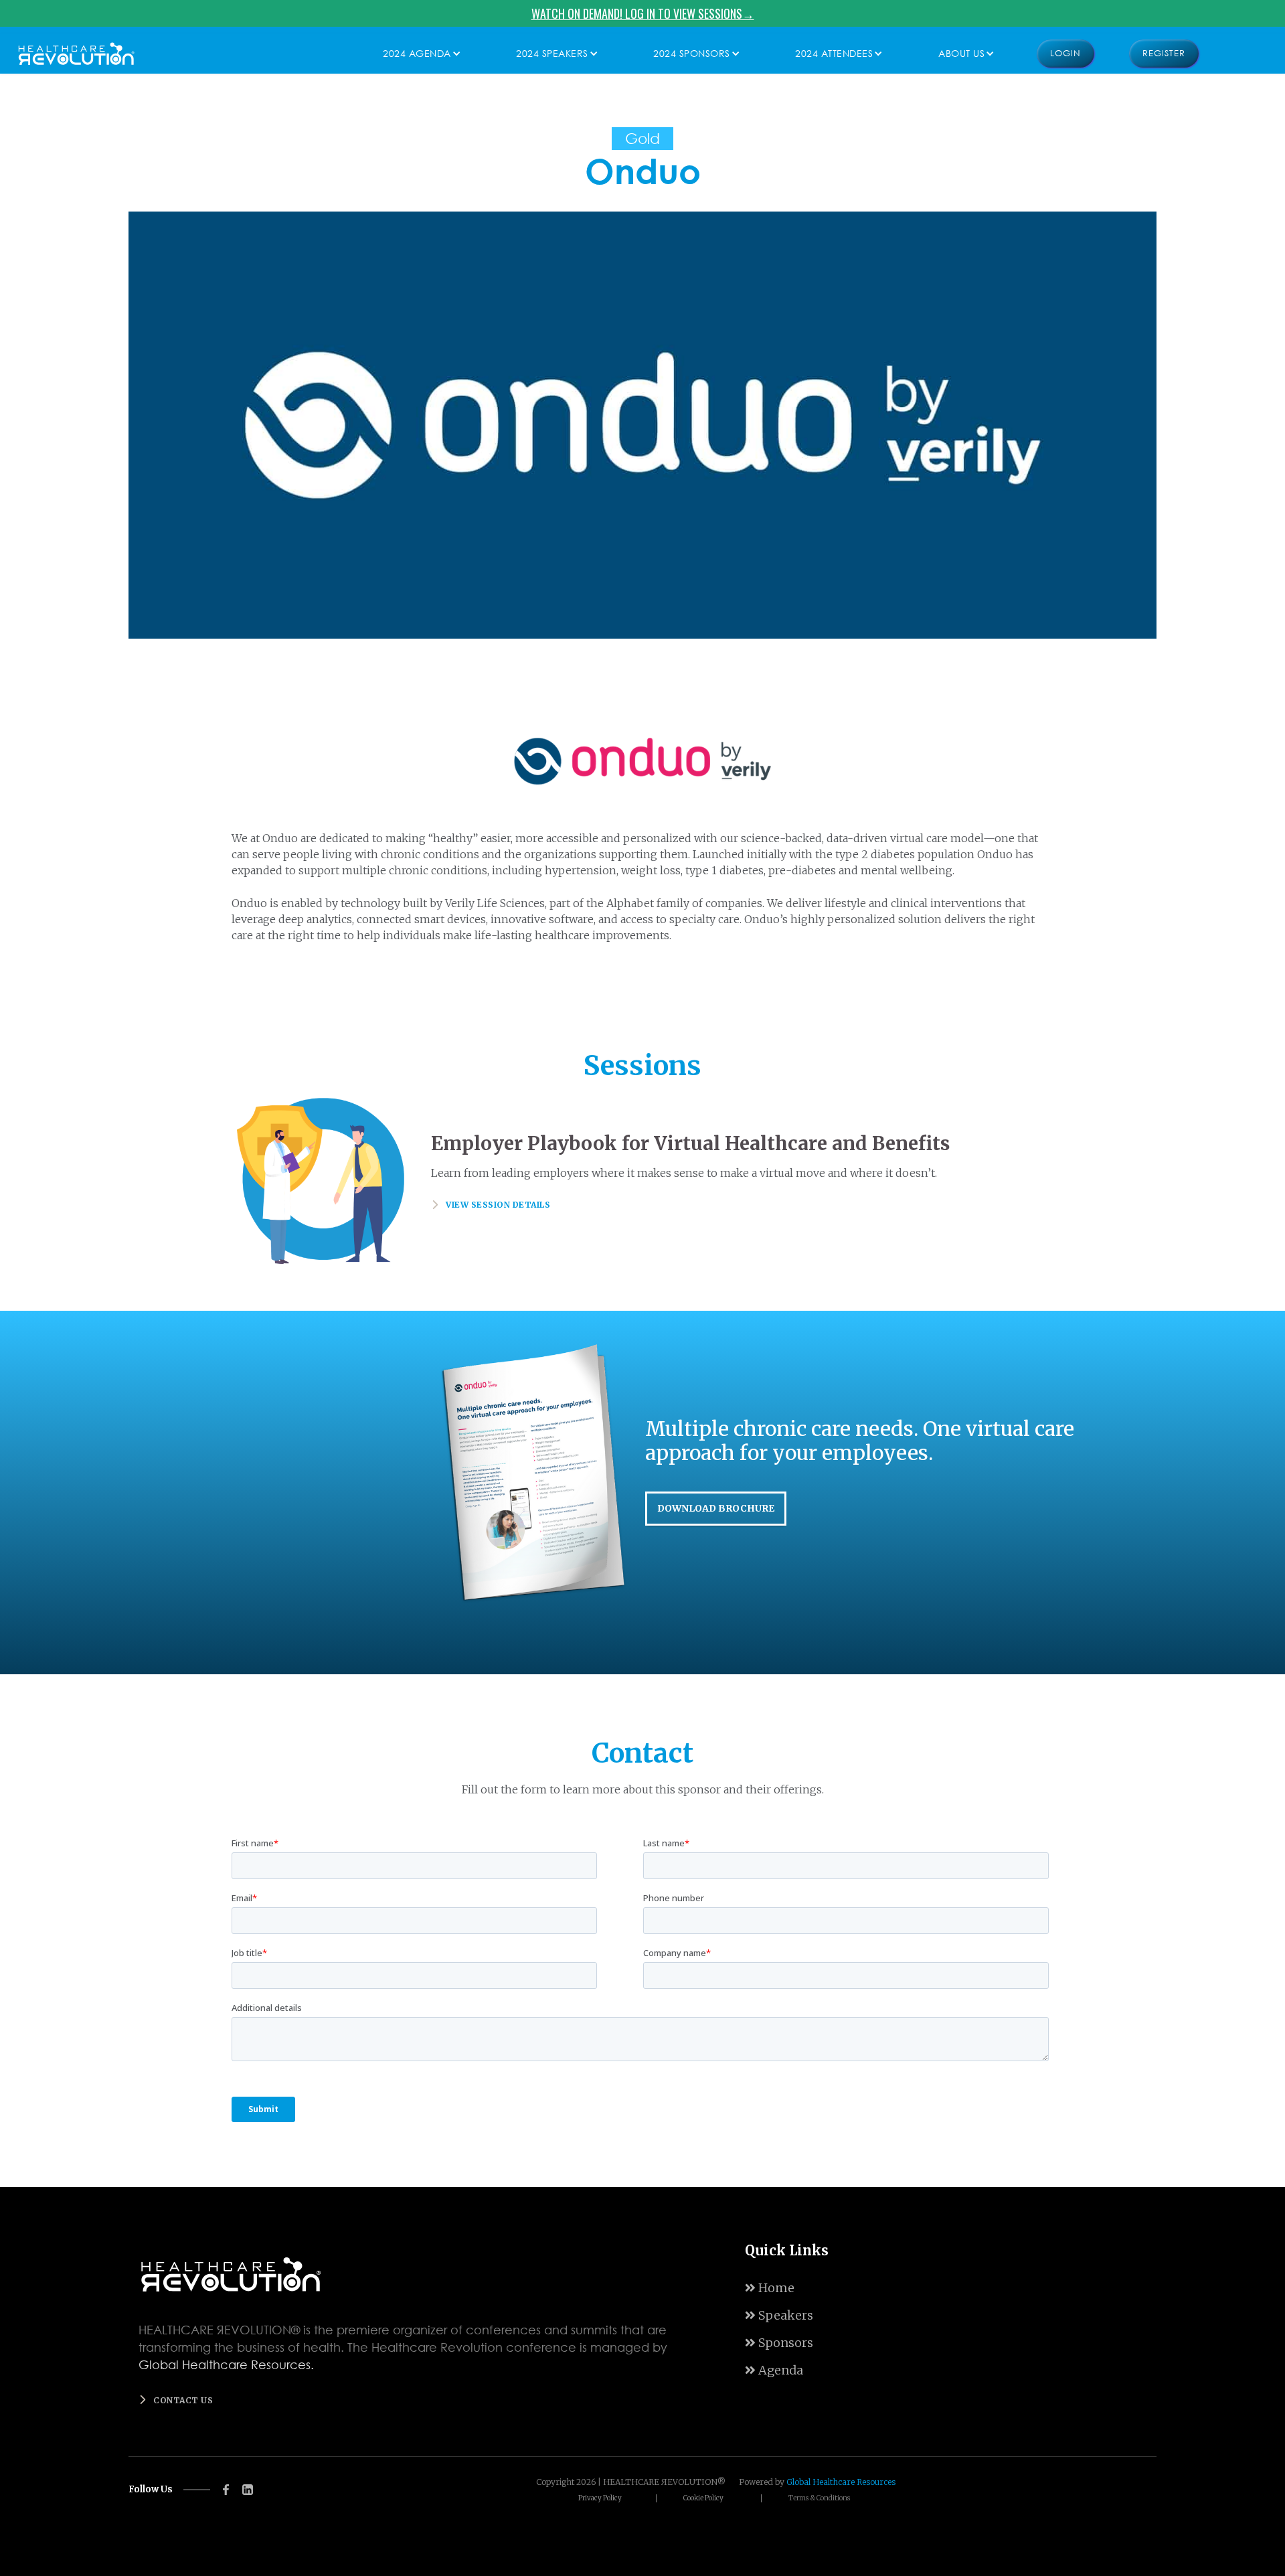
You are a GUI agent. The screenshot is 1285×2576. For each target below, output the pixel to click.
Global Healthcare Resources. (226, 2364)
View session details (498, 1205)
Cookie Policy (703, 2498)
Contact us (183, 2400)
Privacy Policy (600, 2498)
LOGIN (1065, 53)
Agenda (774, 2370)
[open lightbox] (642, 425)
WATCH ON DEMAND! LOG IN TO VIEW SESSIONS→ (643, 13)
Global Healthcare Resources (841, 2482)
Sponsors (779, 2343)
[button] (419, 54)
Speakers (779, 2315)
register (1164, 53)
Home (770, 2288)
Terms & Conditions (819, 2498)
